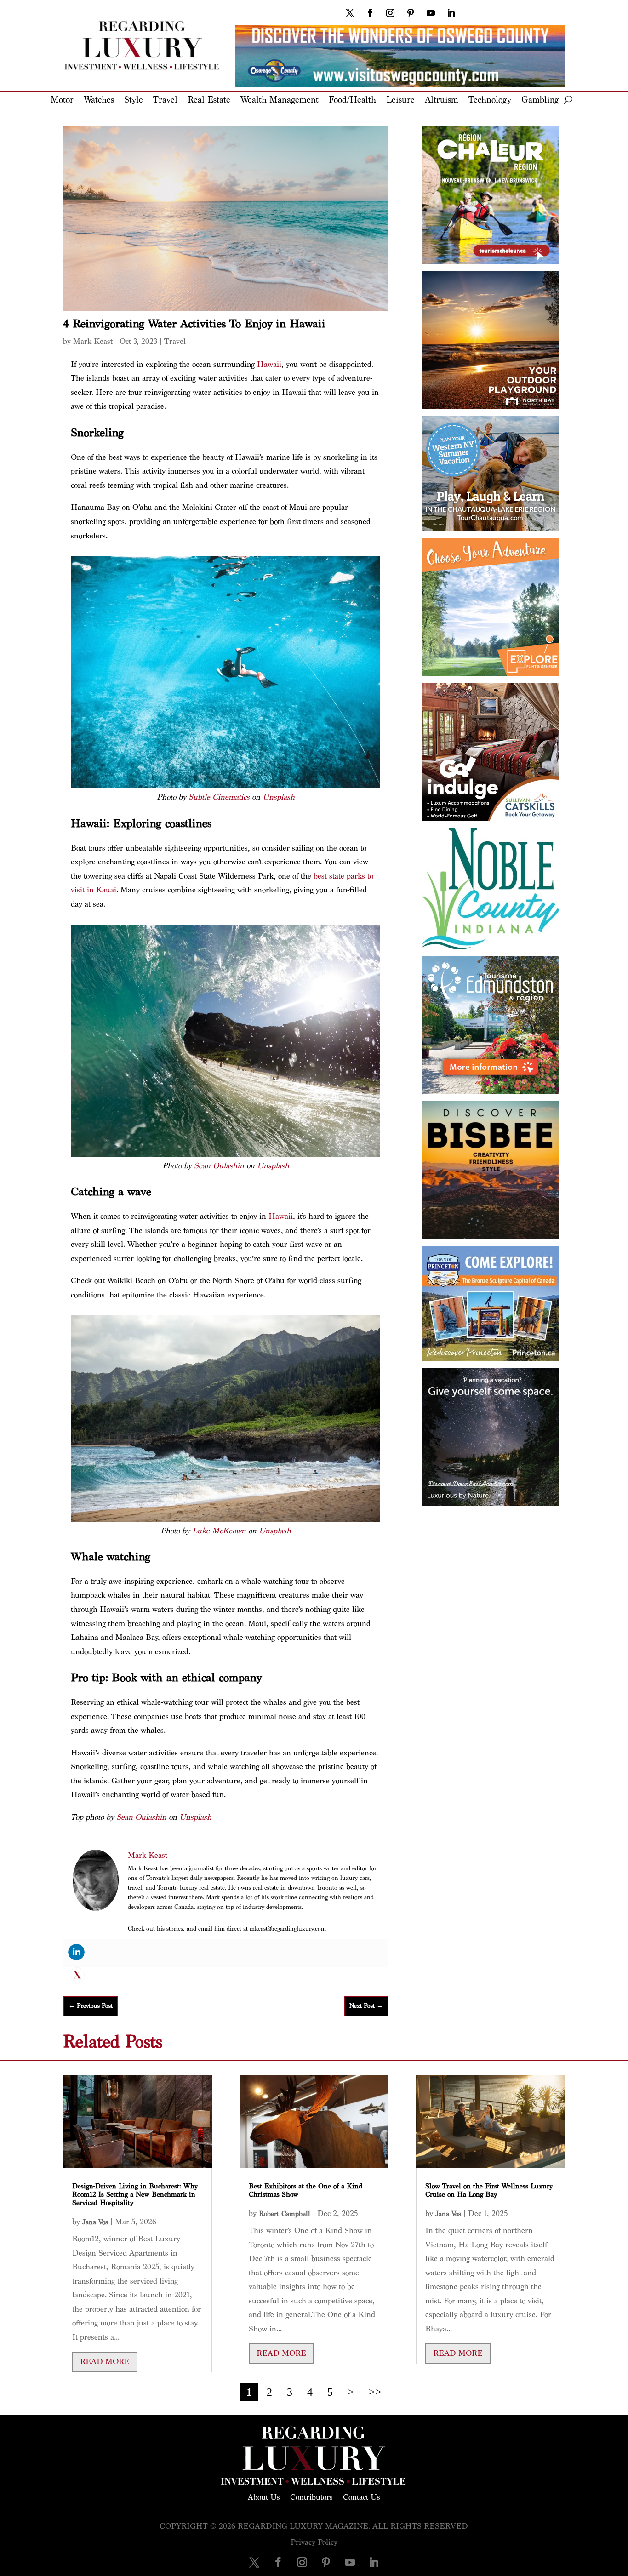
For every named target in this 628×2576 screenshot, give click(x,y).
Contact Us (362, 2496)
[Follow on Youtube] (431, 13)
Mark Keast (93, 341)
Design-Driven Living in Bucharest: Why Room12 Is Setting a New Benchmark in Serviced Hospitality (135, 2195)
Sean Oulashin (219, 1166)
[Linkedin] (76, 1952)
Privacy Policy (314, 2542)
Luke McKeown (219, 1531)
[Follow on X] (350, 13)
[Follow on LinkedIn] (451, 13)
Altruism (442, 100)
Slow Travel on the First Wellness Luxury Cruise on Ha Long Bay (489, 2190)
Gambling (540, 100)
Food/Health (352, 100)
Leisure (400, 100)
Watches (99, 100)
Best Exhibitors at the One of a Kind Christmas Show (305, 2190)
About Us (264, 2496)
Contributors (311, 2496)
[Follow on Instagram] (390, 13)
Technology (490, 100)
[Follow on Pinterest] (411, 13)
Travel (165, 100)
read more (105, 2362)
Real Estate (209, 100)
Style (134, 100)
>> (375, 2392)
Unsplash (279, 797)
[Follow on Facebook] (370, 13)
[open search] (568, 100)
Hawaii (269, 364)
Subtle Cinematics (219, 797)
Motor (62, 100)
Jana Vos (95, 2222)
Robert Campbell (285, 2214)
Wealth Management (280, 100)
